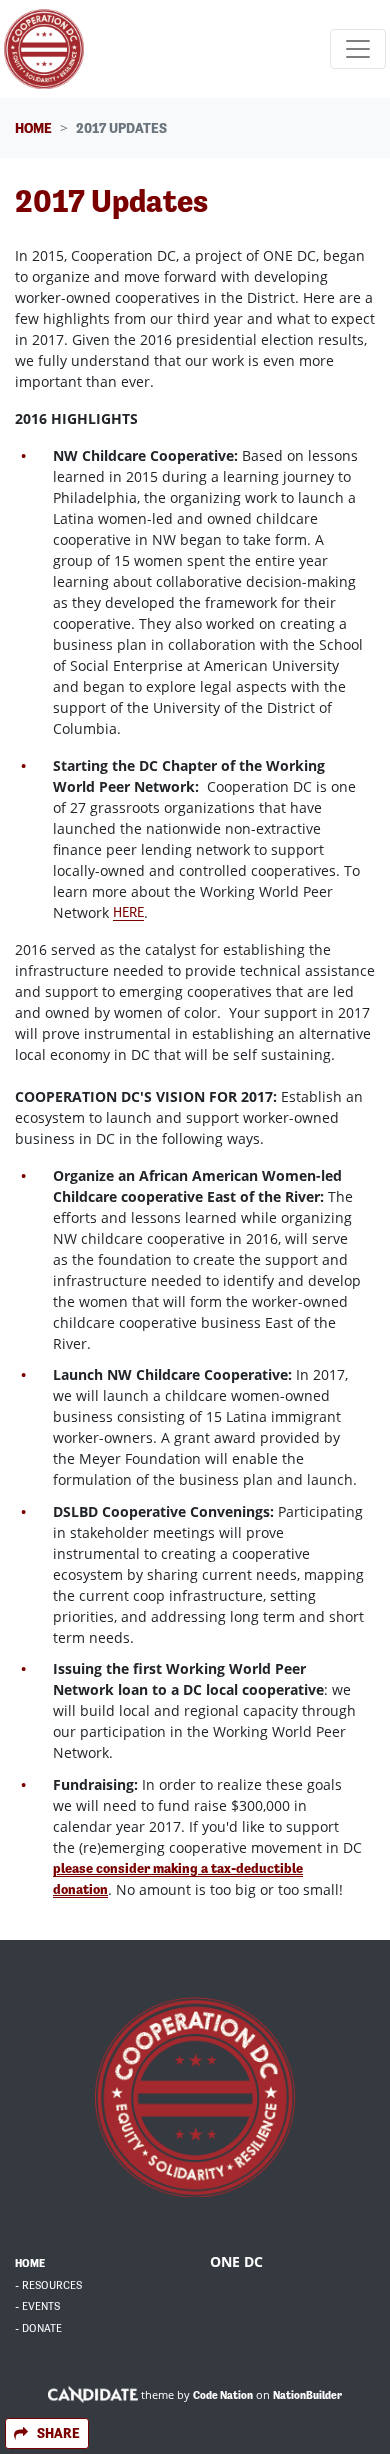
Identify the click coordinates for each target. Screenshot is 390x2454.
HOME (30, 2263)
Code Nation (223, 2395)
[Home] (44, 49)
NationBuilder (307, 2395)
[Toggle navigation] (358, 49)
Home (33, 128)
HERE (128, 912)
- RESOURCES (48, 2285)
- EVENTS (37, 2306)
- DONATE (38, 2328)
